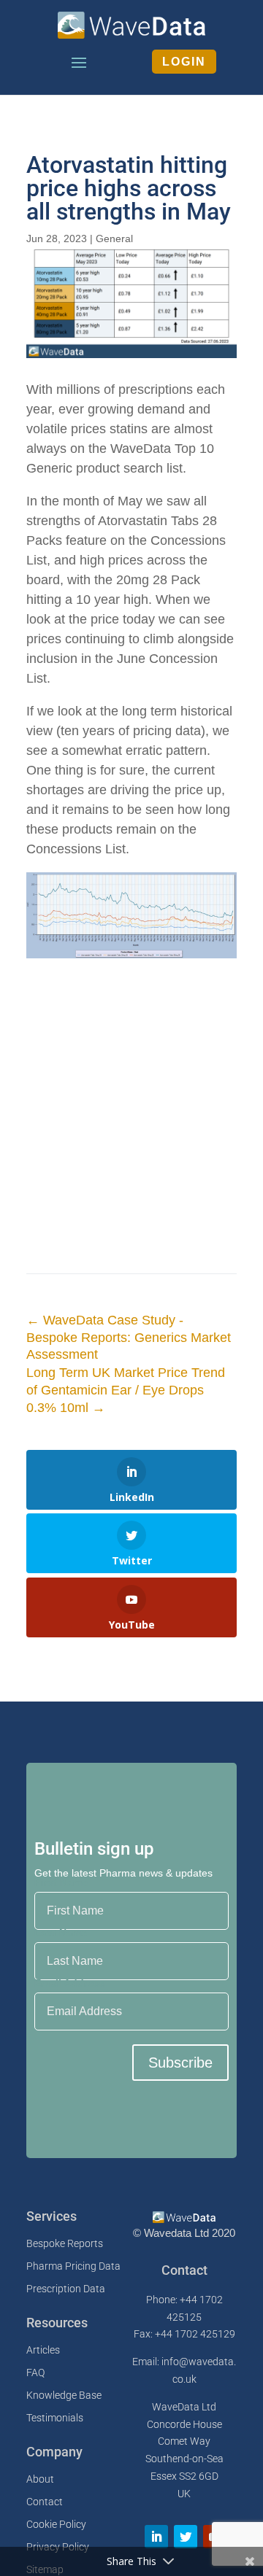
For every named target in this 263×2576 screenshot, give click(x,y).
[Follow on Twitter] (186, 2537)
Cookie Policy (56, 2524)
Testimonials (55, 2418)
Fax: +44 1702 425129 (184, 2334)
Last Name (61, 1933)
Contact (45, 2502)
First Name (61, 1882)
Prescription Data (66, 2289)
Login (184, 62)
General (114, 238)
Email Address (70, 1983)
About (40, 2479)
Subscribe (180, 2063)
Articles (43, 2350)
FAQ (35, 2373)
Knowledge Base (64, 2395)
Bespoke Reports (65, 2243)
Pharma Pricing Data (73, 2266)
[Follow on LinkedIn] (156, 2537)
